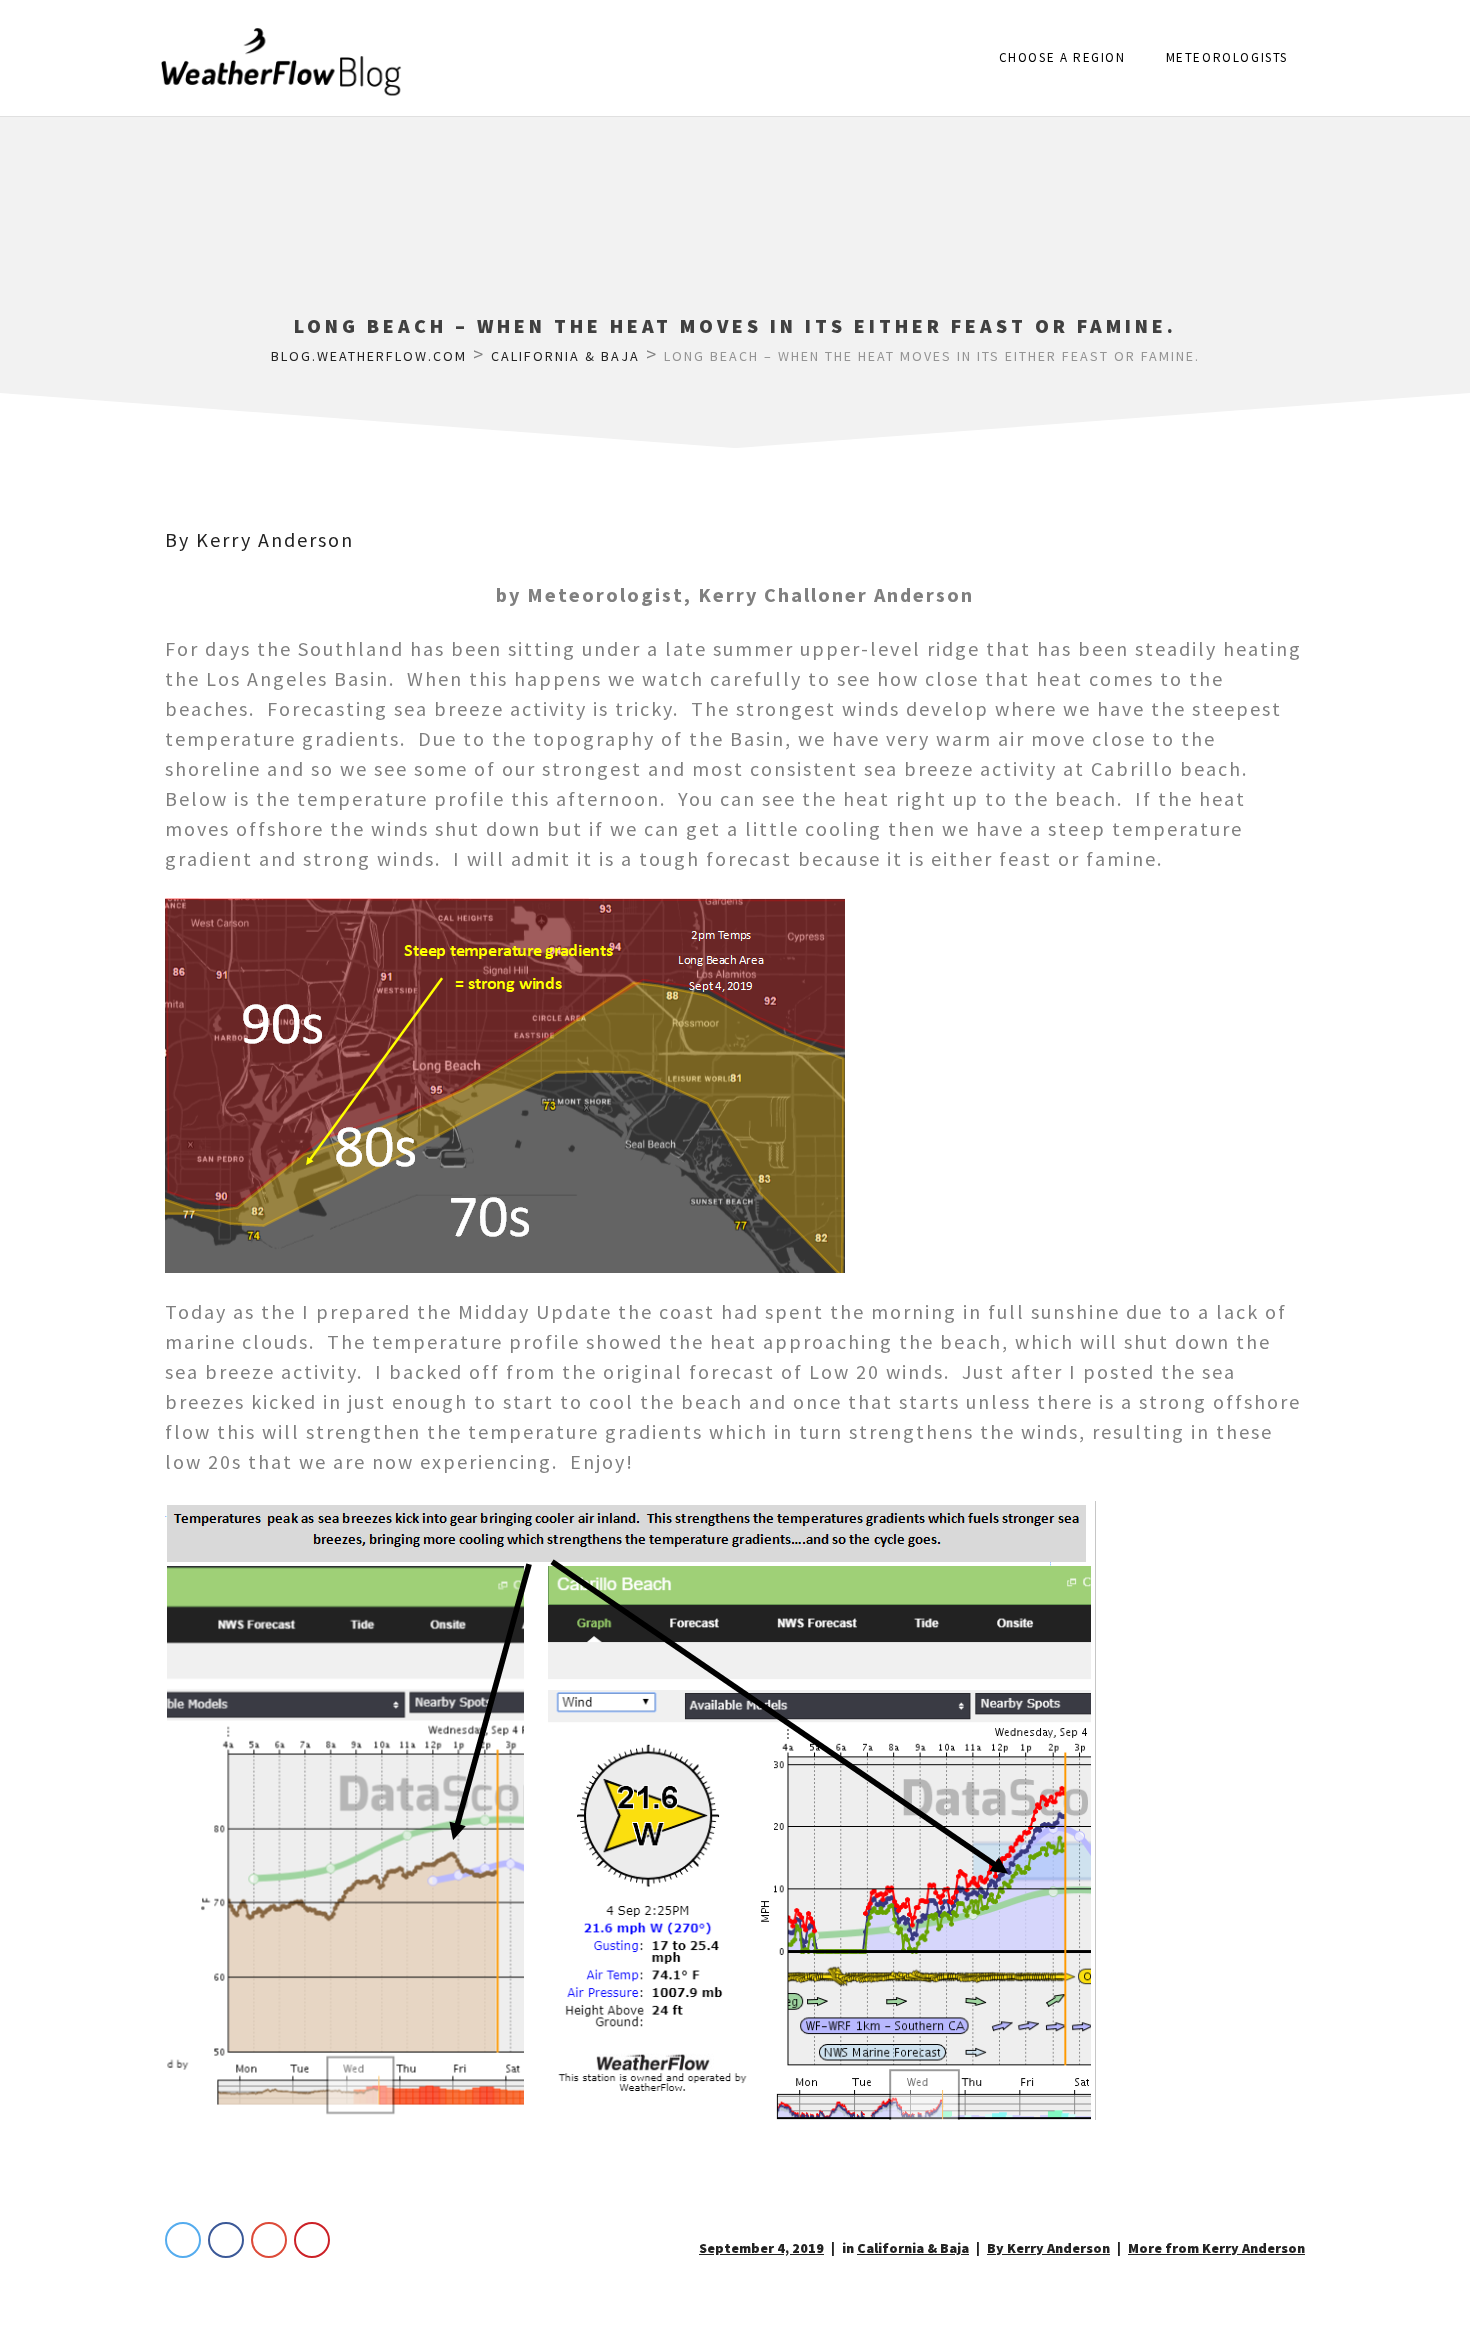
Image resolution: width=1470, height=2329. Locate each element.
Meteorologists (1227, 57)
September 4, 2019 (761, 2248)
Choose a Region (1062, 57)
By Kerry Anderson (259, 539)
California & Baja (913, 2248)
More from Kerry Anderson (1216, 2248)
